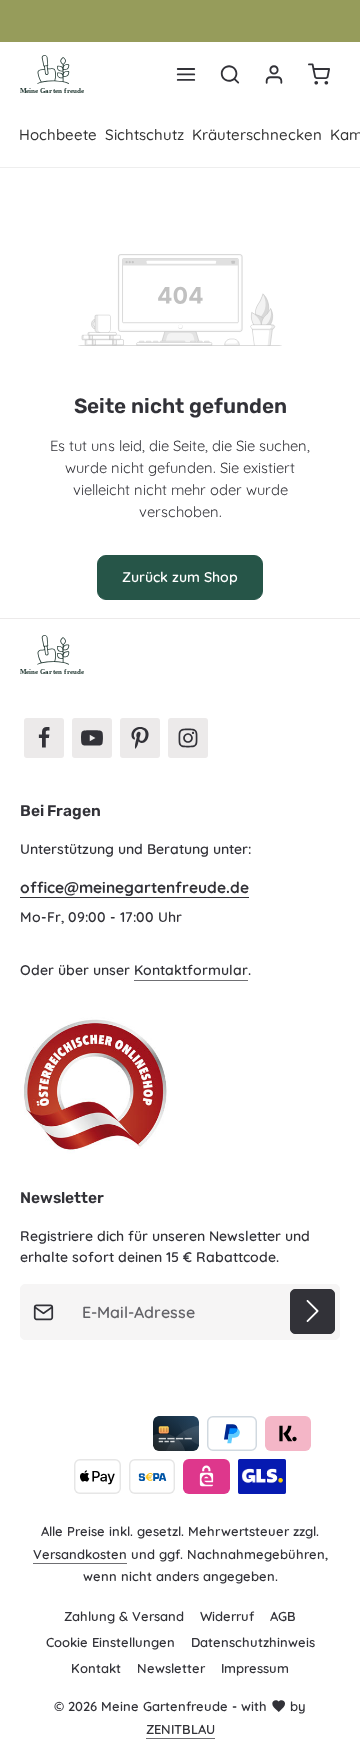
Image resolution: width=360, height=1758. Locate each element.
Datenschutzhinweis (253, 1642)
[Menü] (186, 74)
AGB (283, 1616)
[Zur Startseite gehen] (53, 74)
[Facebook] (44, 738)
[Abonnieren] (312, 1311)
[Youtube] (92, 738)
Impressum (255, 1668)
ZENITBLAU (180, 1729)
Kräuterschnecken (257, 134)
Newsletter (171, 1668)
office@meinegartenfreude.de (134, 887)
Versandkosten (80, 1554)
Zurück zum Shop (180, 577)
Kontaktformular (191, 970)
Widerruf (227, 1616)
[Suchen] (230, 74)
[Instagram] (188, 738)
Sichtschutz (144, 134)
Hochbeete (58, 134)
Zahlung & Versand (124, 1616)
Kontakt (96, 1668)
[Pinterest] (140, 738)
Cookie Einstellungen (110, 1642)
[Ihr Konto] (274, 74)
